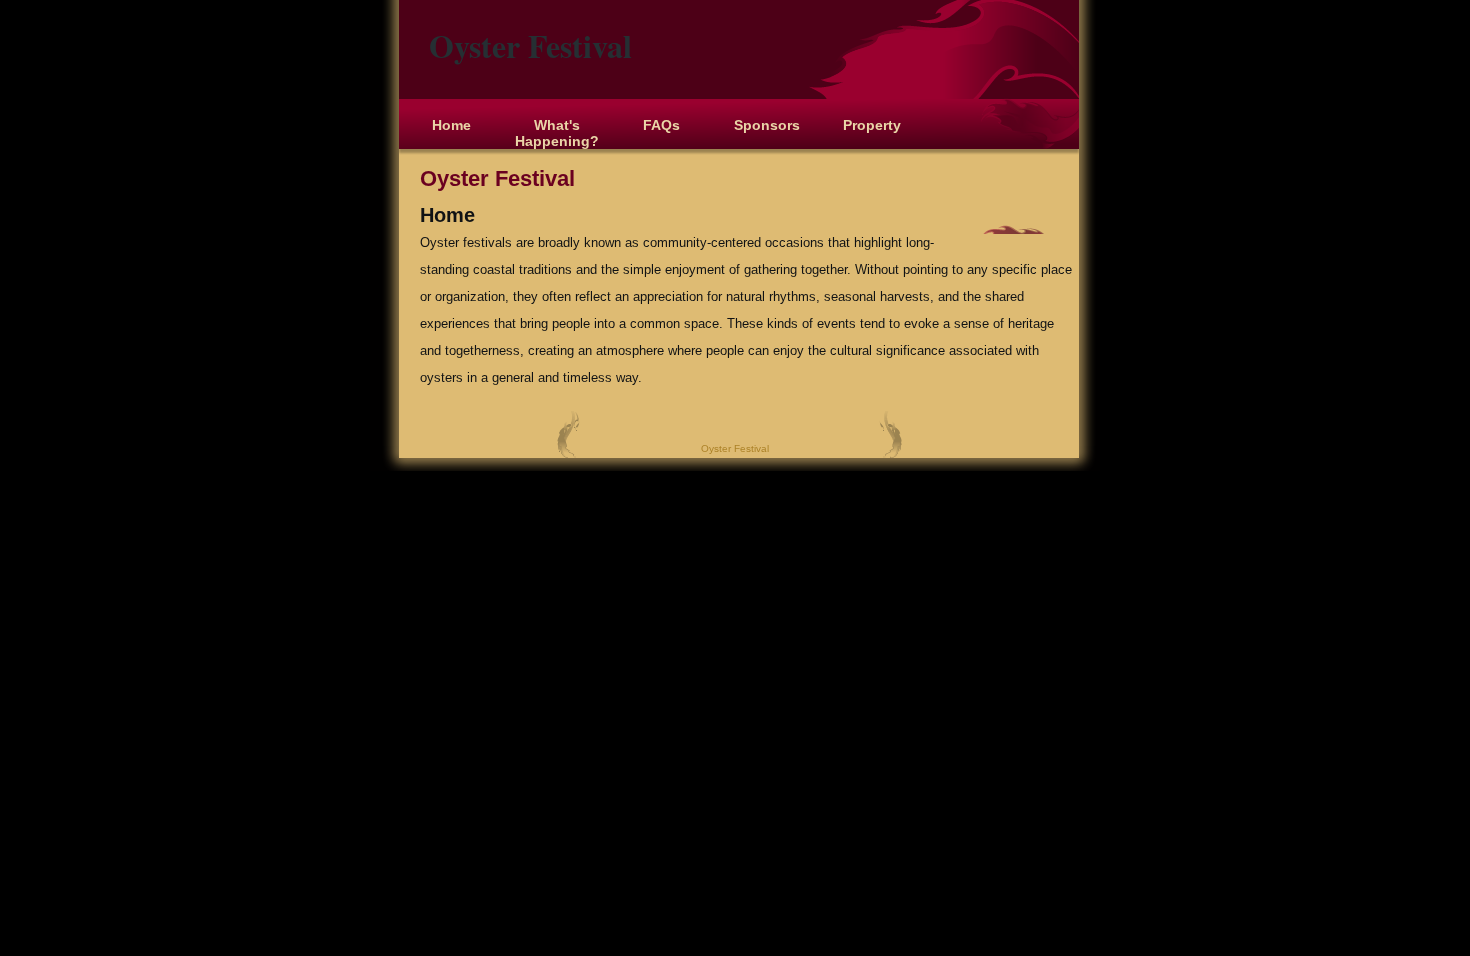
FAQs (661, 125)
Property (872, 125)
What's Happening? (557, 133)
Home (451, 125)
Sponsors (767, 125)
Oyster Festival (530, 45)
